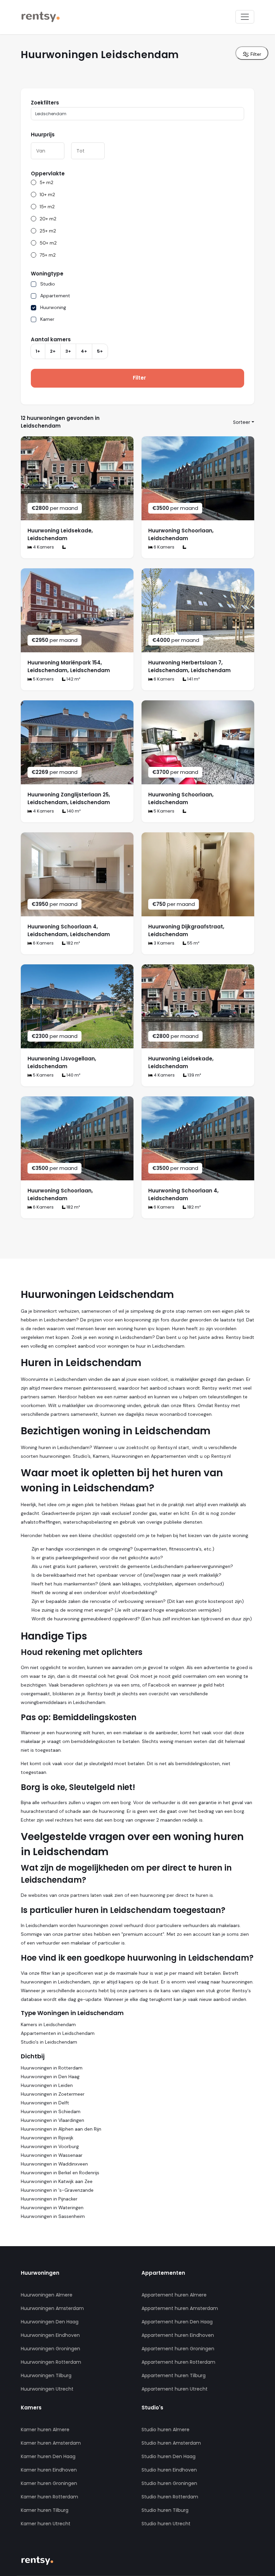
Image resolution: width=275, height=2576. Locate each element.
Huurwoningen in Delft (45, 2103)
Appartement (55, 296)
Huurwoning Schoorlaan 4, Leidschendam (183, 1194)
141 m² (193, 679)
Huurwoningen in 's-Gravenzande (57, 2190)
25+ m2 (48, 231)
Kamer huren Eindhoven (49, 2470)
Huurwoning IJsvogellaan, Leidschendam (62, 1062)
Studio (48, 284)
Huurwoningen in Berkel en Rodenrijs (60, 2173)
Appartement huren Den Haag (177, 2322)
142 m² (73, 679)
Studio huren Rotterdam (170, 2497)
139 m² (194, 1075)
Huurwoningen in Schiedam (51, 2111)
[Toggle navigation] (245, 17)
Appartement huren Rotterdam (178, 2362)
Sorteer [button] (242, 422)
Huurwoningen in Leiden (47, 2085)
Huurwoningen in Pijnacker (49, 2199)
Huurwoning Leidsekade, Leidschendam (60, 534)
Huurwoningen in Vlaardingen (52, 2120)
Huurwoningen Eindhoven (50, 2335)
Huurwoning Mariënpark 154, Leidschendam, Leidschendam (69, 666)
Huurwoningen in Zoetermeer (53, 2094)
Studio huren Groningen (169, 2483)
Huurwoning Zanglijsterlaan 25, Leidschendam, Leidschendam (69, 798)
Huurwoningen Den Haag (50, 2322)
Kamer (47, 319)
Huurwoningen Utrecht (47, 2389)
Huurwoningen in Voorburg (50, 2146)
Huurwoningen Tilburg (46, 2375)
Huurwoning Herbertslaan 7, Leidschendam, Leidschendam (189, 666)
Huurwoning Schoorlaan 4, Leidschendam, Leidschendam (69, 930)
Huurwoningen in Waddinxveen (54, 2164)
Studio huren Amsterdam (171, 2443)
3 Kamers (163, 943)
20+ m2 (48, 219)
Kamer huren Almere (45, 2430)
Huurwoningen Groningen (50, 2349)
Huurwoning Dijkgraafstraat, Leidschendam (186, 930)
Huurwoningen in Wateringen (52, 2208)
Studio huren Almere (166, 2430)
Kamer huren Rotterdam (49, 2497)
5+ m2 (46, 182)
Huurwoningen (40, 2273)
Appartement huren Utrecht (175, 2389)
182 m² (73, 943)
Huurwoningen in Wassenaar (52, 2155)
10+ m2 (47, 194)
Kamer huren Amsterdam (51, 2443)
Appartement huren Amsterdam (180, 2308)
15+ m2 (47, 207)
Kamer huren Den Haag (48, 2456)
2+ (53, 351)
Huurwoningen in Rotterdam (52, 2068)
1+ (38, 351)
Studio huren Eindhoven (169, 2470)
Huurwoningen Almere (47, 2295)
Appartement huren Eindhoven (178, 2335)
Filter (255, 54)
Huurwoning (53, 307)
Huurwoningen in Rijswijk (47, 2138)
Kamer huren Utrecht (46, 2524)
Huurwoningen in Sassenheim (53, 2216)
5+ (100, 351)
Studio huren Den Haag (169, 2456)
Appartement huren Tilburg (174, 2375)
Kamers (31, 2408)
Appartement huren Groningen (178, 2349)
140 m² (73, 811)
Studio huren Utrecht (166, 2524)
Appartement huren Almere (174, 2295)
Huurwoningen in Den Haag (50, 2077)
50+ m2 (48, 243)
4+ (84, 351)
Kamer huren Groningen (49, 2483)
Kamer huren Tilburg (45, 2510)
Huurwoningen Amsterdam (52, 2308)
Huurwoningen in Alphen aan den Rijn (61, 2129)
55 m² (193, 943)
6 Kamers (163, 547)
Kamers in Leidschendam (48, 2024)
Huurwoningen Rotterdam (51, 2362)
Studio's (152, 2408)
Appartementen (163, 2273)
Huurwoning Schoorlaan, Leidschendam (181, 534)
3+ (68, 351)
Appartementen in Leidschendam (58, 2033)
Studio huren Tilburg (165, 2510)
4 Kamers (43, 547)
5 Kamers (43, 679)
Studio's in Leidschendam (49, 2042)
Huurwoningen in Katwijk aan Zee (57, 2181)
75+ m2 (48, 255)
